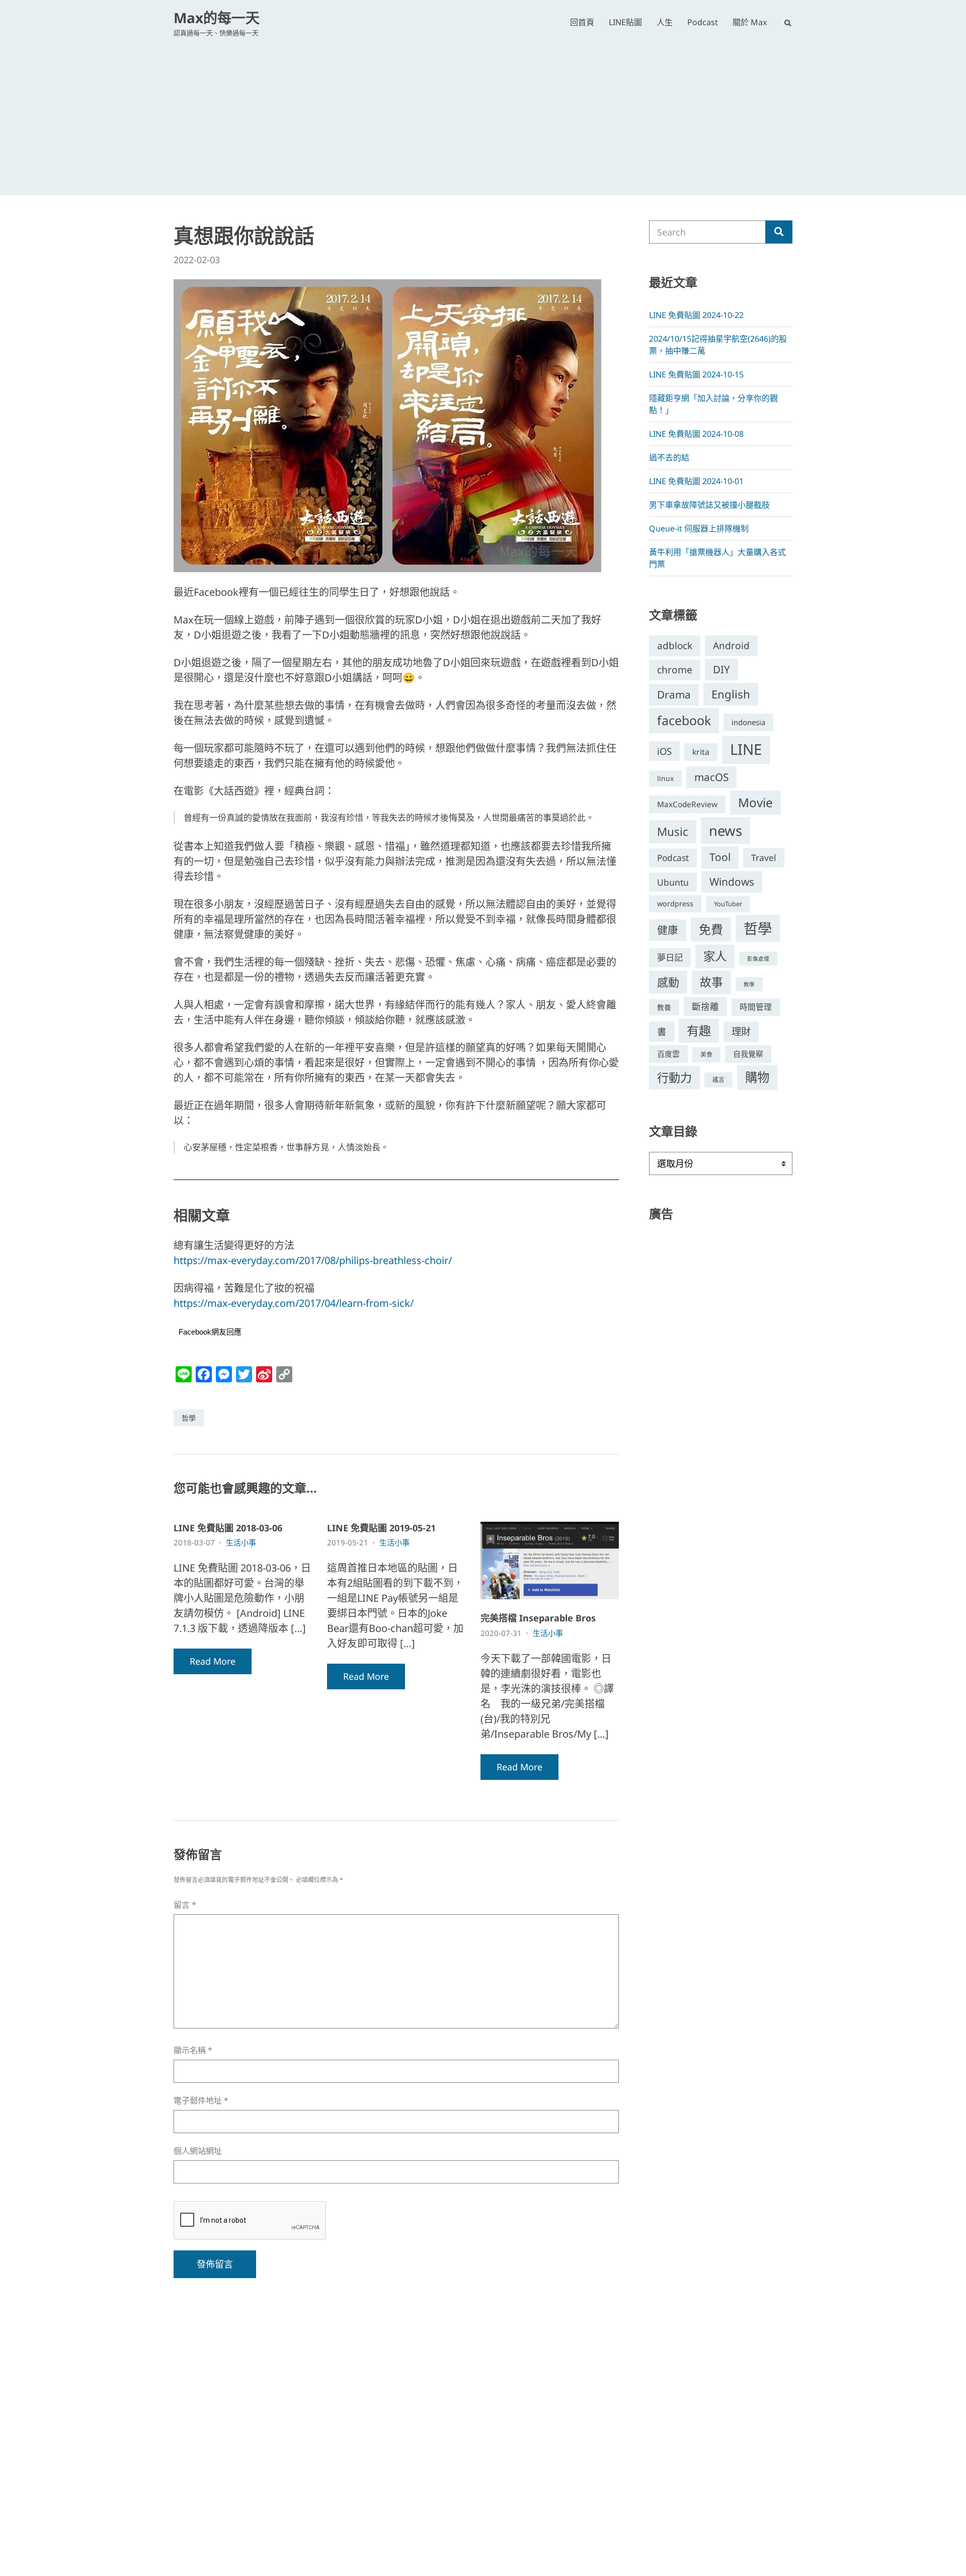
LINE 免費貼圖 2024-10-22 (696, 315)
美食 (706, 1055)
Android (731, 646)
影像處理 (758, 959)
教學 (749, 984)
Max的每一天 (217, 18)
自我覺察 (748, 1054)
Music (673, 832)
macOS (711, 777)
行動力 (674, 1077)
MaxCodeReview (687, 804)
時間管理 (756, 1007)
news (726, 831)
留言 (185, 1905)
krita (701, 752)
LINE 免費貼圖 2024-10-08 (696, 434)
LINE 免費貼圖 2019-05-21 (381, 1528)
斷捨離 (705, 1006)
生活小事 (241, 1542)
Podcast (703, 22)
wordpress (675, 904)
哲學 (189, 1418)
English (731, 694)
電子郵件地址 (201, 2101)
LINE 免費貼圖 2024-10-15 (696, 374)
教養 (664, 1007)
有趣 (699, 1030)
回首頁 (582, 22)
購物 (757, 1077)
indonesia (748, 722)
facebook (684, 720)
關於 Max (750, 22)
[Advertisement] (483, 113)
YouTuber (728, 904)
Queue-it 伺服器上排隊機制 (699, 528)
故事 (711, 982)
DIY (721, 669)
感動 (668, 982)
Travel (764, 857)
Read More (213, 1661)
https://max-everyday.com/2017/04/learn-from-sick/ (294, 1303)
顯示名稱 (193, 2050)
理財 (741, 1031)
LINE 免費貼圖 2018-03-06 (228, 1528)
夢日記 (670, 957)
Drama (674, 694)
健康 (668, 930)
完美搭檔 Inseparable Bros (538, 1618)
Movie (755, 802)
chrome (675, 670)
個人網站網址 (198, 2151)
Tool (720, 857)
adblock (675, 646)
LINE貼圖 (625, 22)
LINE (746, 749)
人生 (665, 22)
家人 (715, 956)
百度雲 (668, 1054)
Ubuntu (673, 882)
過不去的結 (669, 457)
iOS (664, 751)
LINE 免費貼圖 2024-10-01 (696, 481)
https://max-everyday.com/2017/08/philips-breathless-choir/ (313, 1260)
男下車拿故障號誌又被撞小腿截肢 (709, 505)
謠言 (718, 1080)
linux (665, 778)
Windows (732, 882)
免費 (711, 929)
